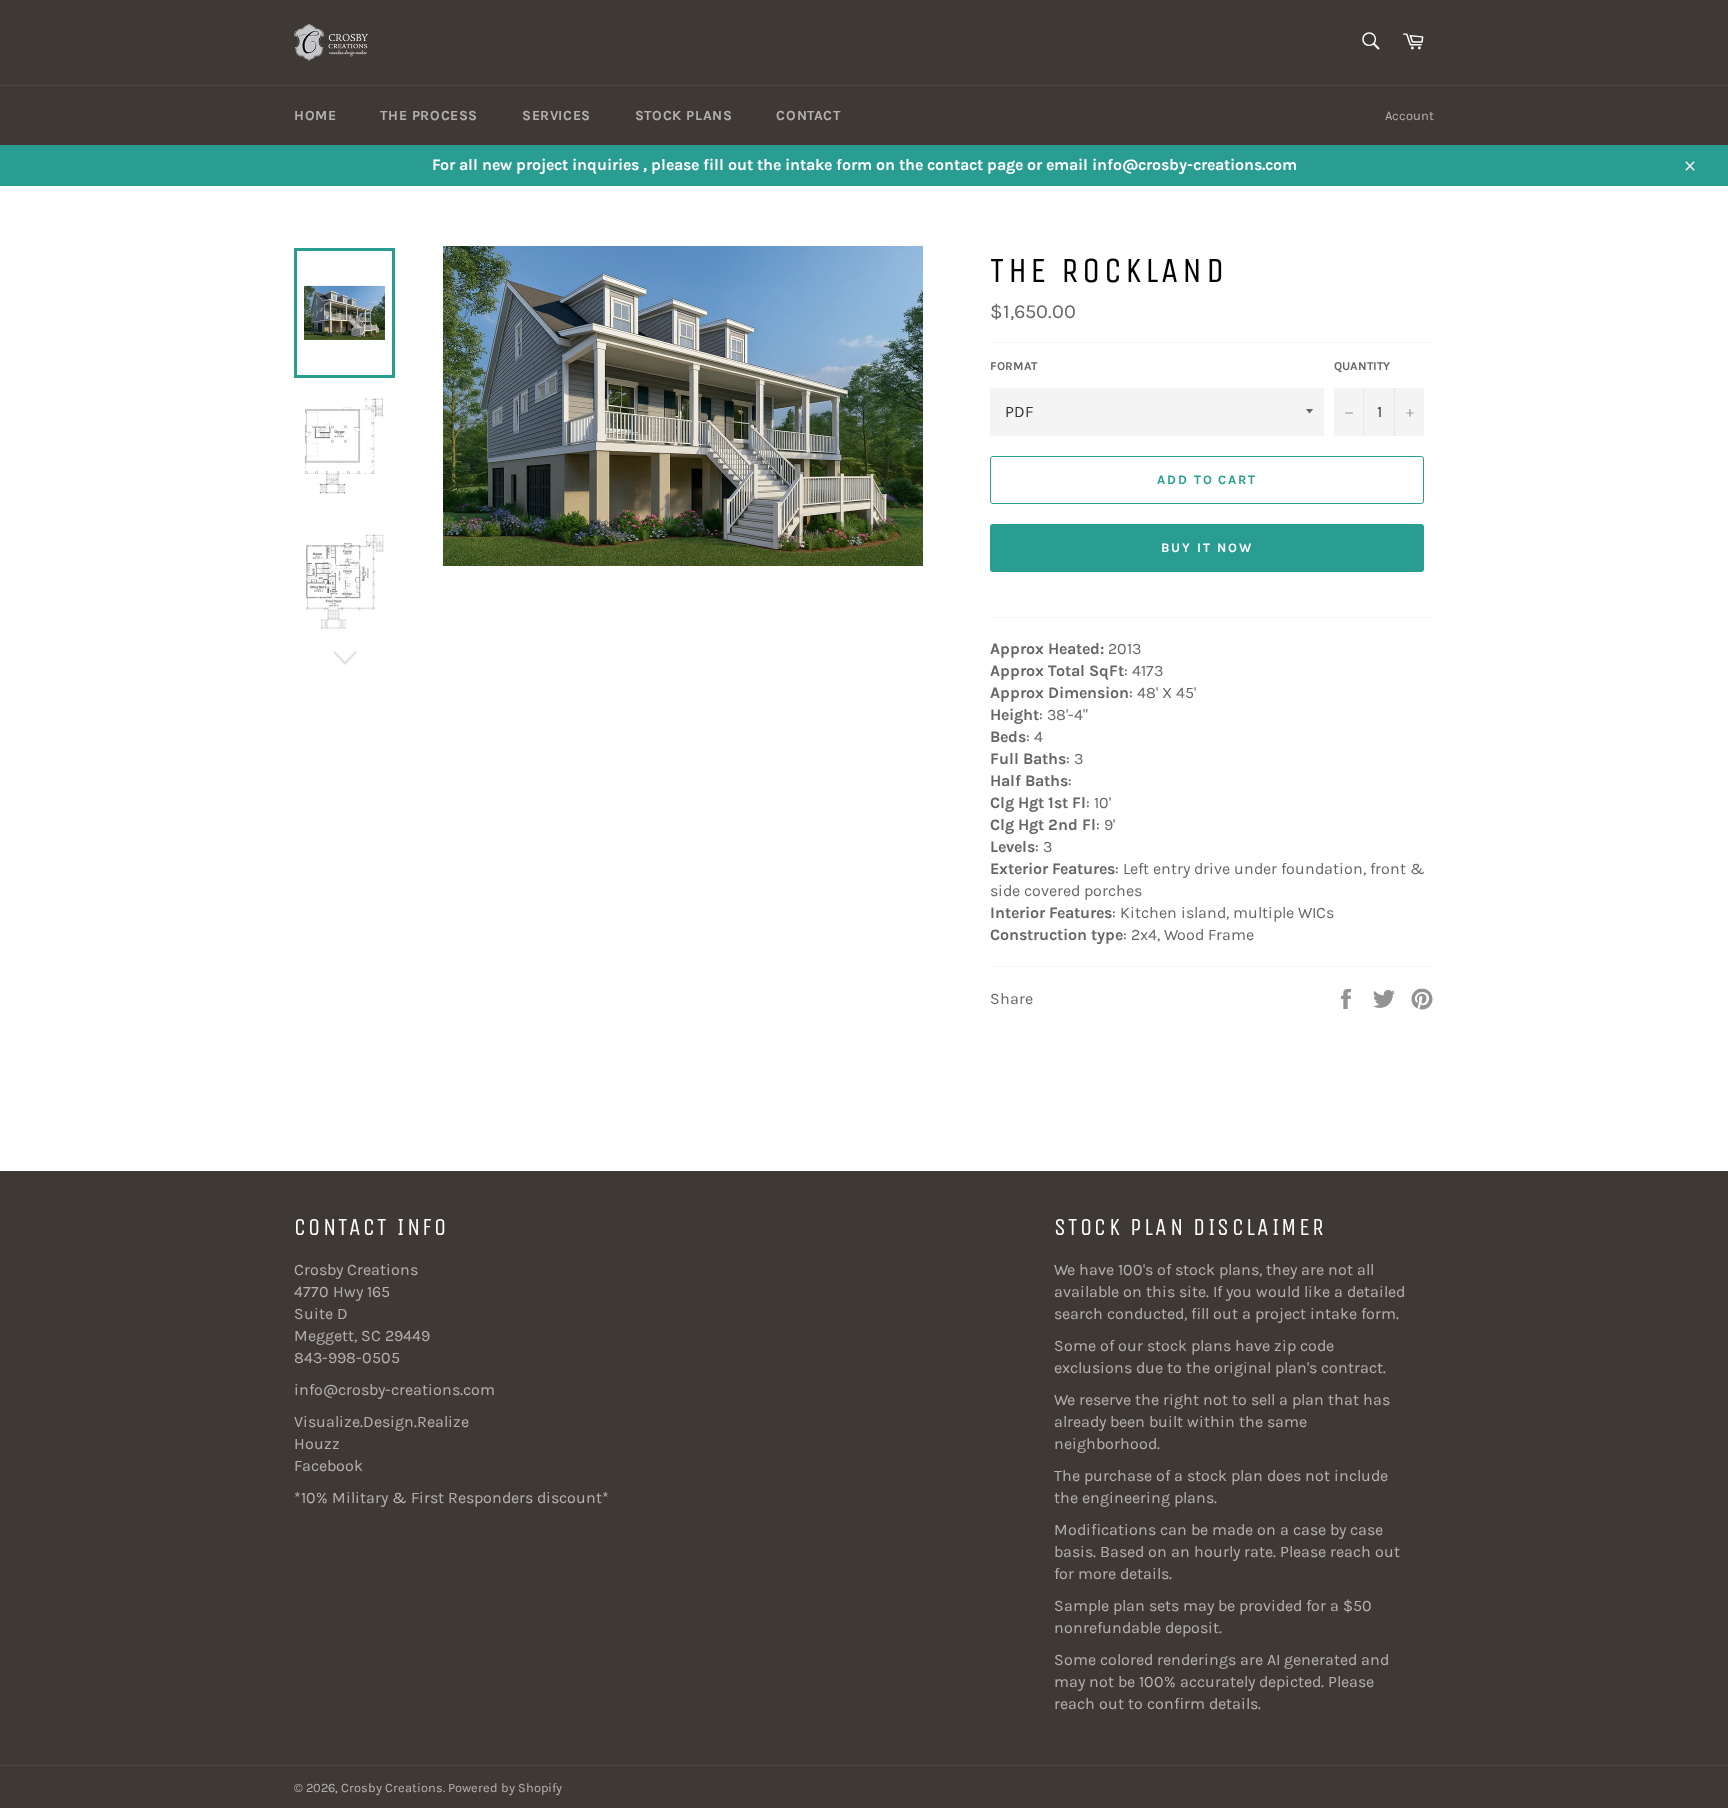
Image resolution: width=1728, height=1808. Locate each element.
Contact (808, 115)
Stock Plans (684, 115)
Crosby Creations (392, 1787)
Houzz (317, 1443)
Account (1409, 115)
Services (556, 115)
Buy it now (1207, 547)
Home (315, 115)
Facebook (328, 1465)
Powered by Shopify (505, 1787)
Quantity (1362, 366)
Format (1013, 366)
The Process (429, 115)
